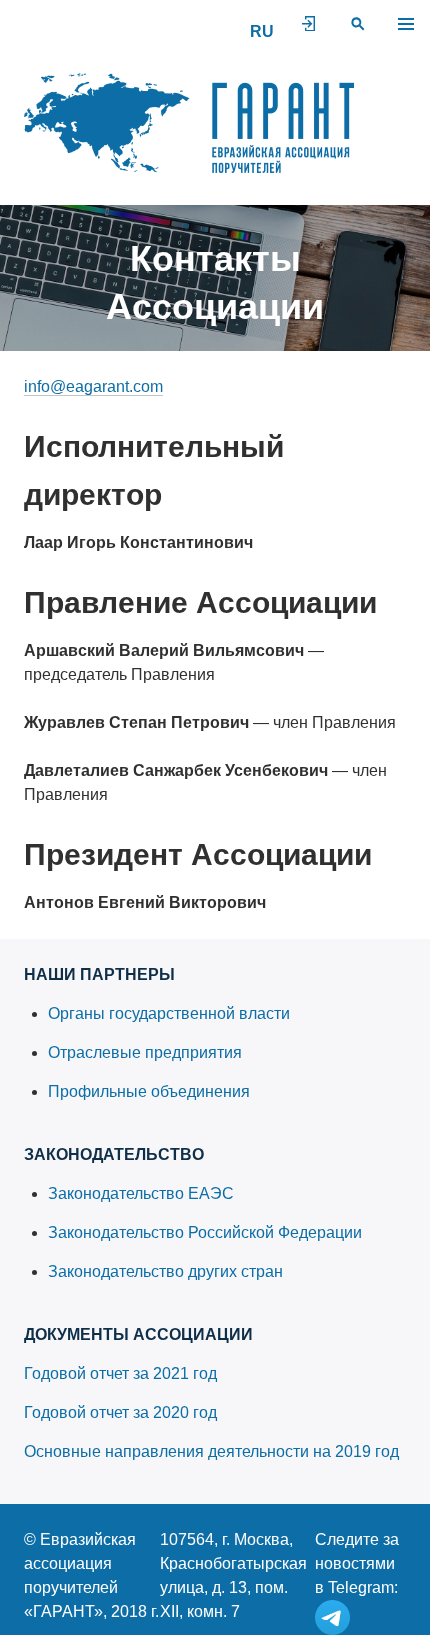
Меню (406, 24)
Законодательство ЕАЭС (141, 1193)
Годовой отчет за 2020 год (120, 1412)
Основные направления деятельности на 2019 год (211, 1451)
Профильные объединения (149, 1091)
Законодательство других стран (165, 1271)
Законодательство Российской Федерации (205, 1232)
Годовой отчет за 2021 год (120, 1373)
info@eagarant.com (93, 386)
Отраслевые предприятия (145, 1052)
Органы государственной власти (169, 1013)
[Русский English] (262, 32)
